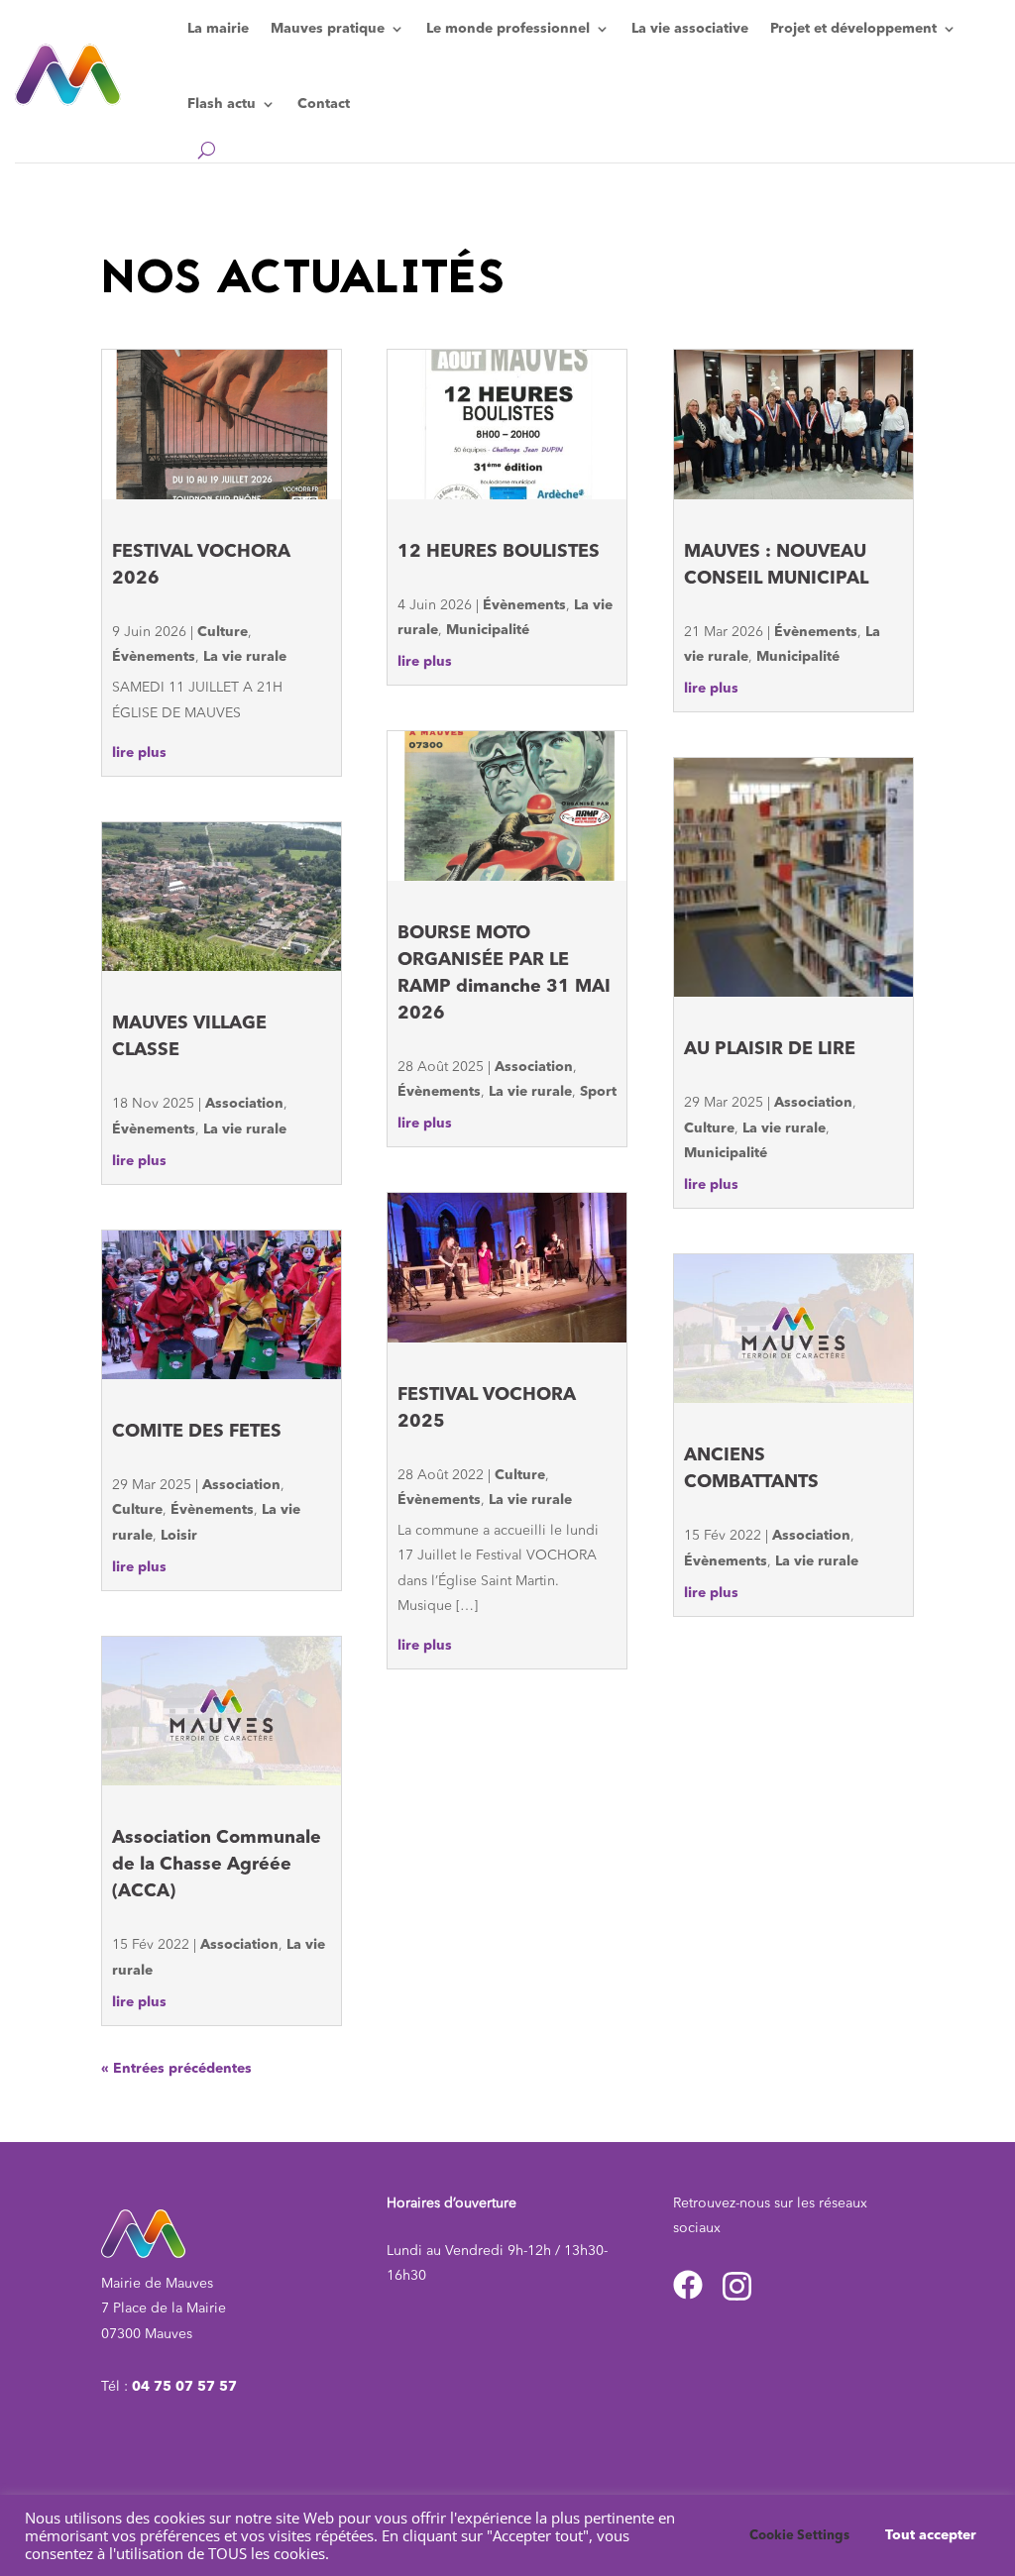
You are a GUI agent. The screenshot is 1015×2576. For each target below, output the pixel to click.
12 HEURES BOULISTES (499, 552)
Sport (598, 1092)
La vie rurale (245, 657)
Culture (223, 632)
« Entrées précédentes (176, 2069)
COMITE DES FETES (197, 1432)
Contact (324, 104)
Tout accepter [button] (931, 2535)
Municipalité (488, 630)
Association (244, 1104)
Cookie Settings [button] (799, 2536)
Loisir (179, 1536)
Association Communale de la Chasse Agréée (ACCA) (217, 1865)
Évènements (154, 657)
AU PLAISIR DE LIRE (770, 1049)
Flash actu (222, 104)
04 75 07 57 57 (184, 2387)
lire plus (139, 753)
